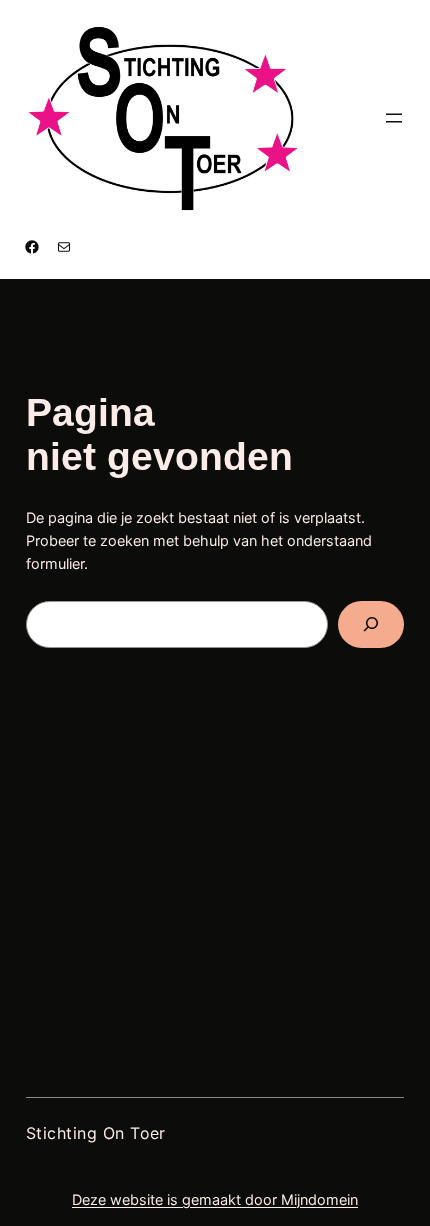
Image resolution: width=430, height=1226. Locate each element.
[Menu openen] (394, 118)
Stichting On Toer (96, 1133)
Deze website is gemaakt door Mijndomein (215, 1199)
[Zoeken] (371, 624)
